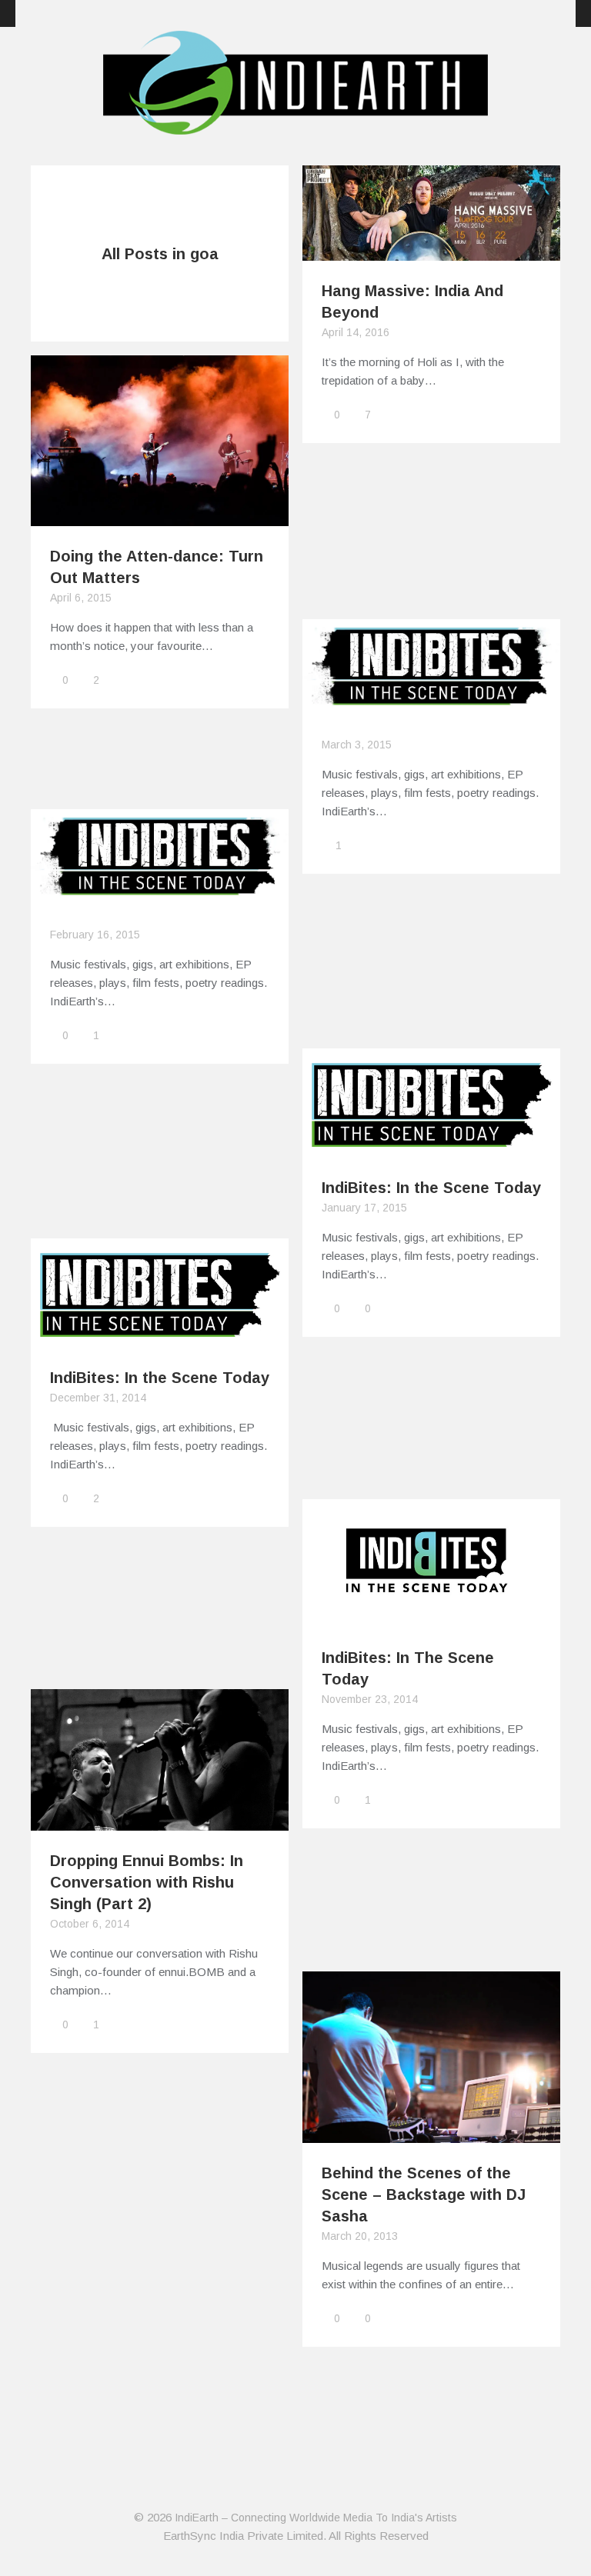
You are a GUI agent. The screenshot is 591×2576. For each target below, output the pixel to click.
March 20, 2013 (360, 2236)
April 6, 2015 (81, 598)
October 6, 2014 (90, 1924)
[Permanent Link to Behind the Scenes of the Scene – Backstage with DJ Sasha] (431, 2133)
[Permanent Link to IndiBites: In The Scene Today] (431, 1618)
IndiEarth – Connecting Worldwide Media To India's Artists (316, 2518)
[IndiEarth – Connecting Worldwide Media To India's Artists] (295, 125)
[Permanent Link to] (431, 706)
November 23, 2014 (370, 1699)
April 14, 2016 (356, 332)
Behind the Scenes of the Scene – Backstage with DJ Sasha (424, 2194)
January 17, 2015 (364, 1208)
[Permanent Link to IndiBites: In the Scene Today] (431, 1148)
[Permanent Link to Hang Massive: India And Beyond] (431, 251)
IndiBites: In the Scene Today (431, 1188)
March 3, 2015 (357, 745)
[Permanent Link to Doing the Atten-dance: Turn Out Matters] (160, 517)
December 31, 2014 (98, 1398)
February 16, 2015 (95, 935)
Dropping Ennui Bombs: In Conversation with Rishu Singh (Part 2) (147, 1882)
